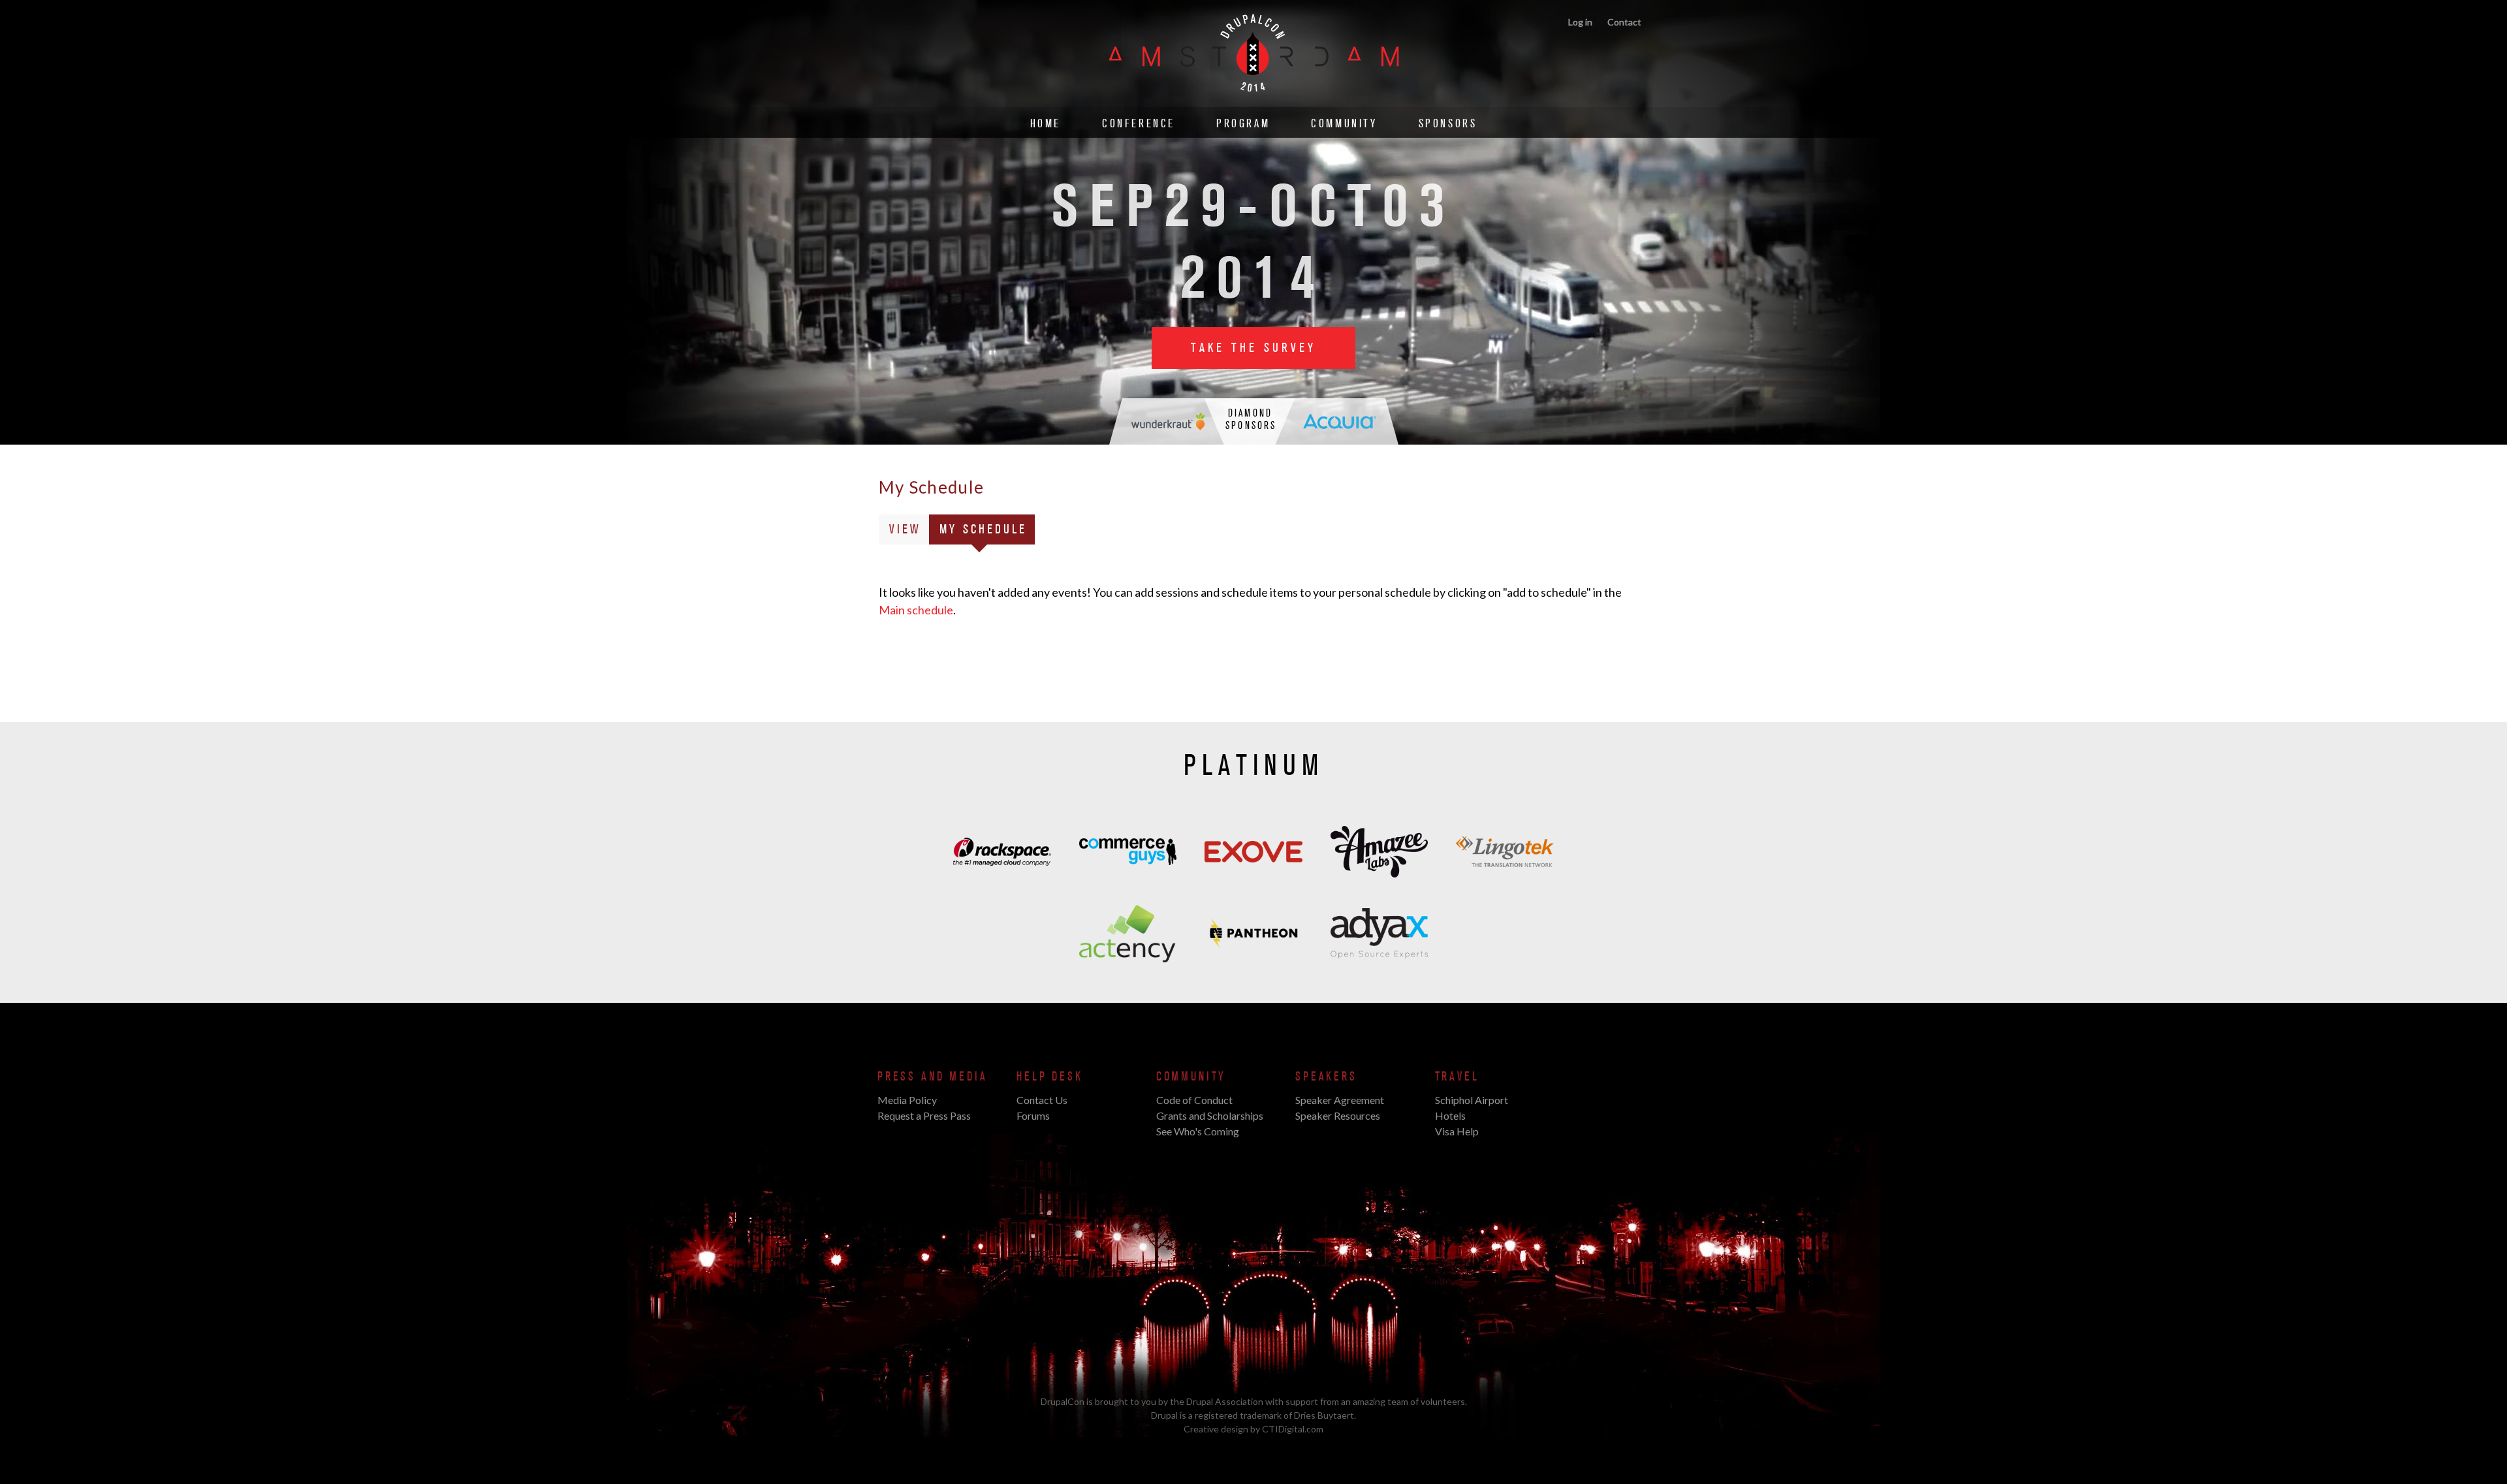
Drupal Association (1225, 1401)
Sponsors (1448, 124)
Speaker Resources (1338, 1115)
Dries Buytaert (1324, 1415)
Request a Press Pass (924, 1115)
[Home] (1254, 100)
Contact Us (1042, 1100)
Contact (1624, 22)
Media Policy (907, 1100)
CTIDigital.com (1293, 1429)
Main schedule (916, 610)
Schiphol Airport (1472, 1100)
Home (1046, 124)
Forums (1033, 1115)
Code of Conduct (1194, 1100)
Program (1243, 124)
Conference (1139, 124)
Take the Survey (1253, 348)
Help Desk (1049, 1077)
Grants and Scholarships (1210, 1115)
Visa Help (1457, 1131)
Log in (1580, 22)
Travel (1457, 1077)
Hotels (1450, 1115)
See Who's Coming (1198, 1131)
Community (1344, 124)
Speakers (1326, 1077)
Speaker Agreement (1340, 1100)
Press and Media (932, 1077)
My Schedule (987, 533)
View (905, 529)
